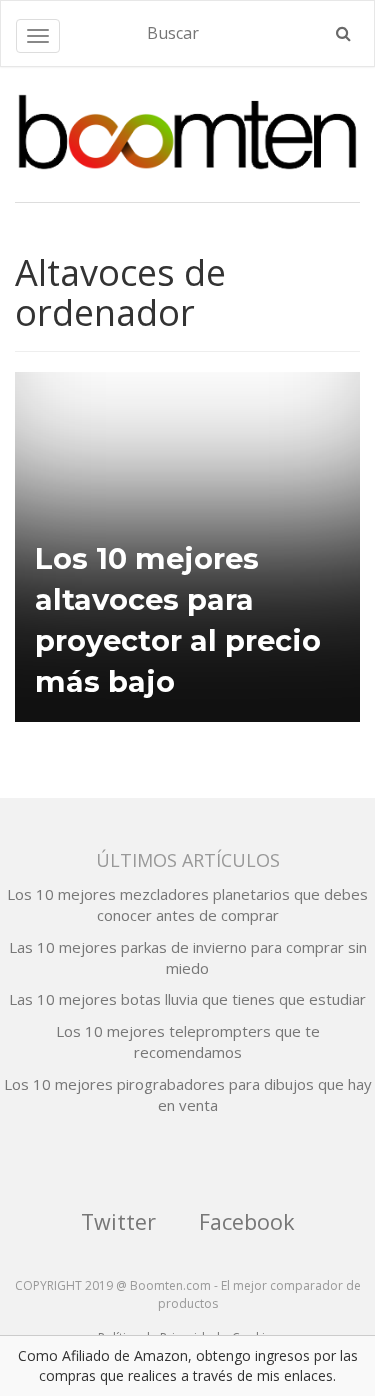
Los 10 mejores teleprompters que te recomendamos (188, 1041)
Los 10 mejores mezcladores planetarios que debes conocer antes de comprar (187, 904)
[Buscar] (343, 33)
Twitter (118, 1221)
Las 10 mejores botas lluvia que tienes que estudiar (187, 999)
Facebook (247, 1221)
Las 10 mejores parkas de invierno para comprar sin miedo (188, 957)
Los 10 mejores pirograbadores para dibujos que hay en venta (188, 1094)
